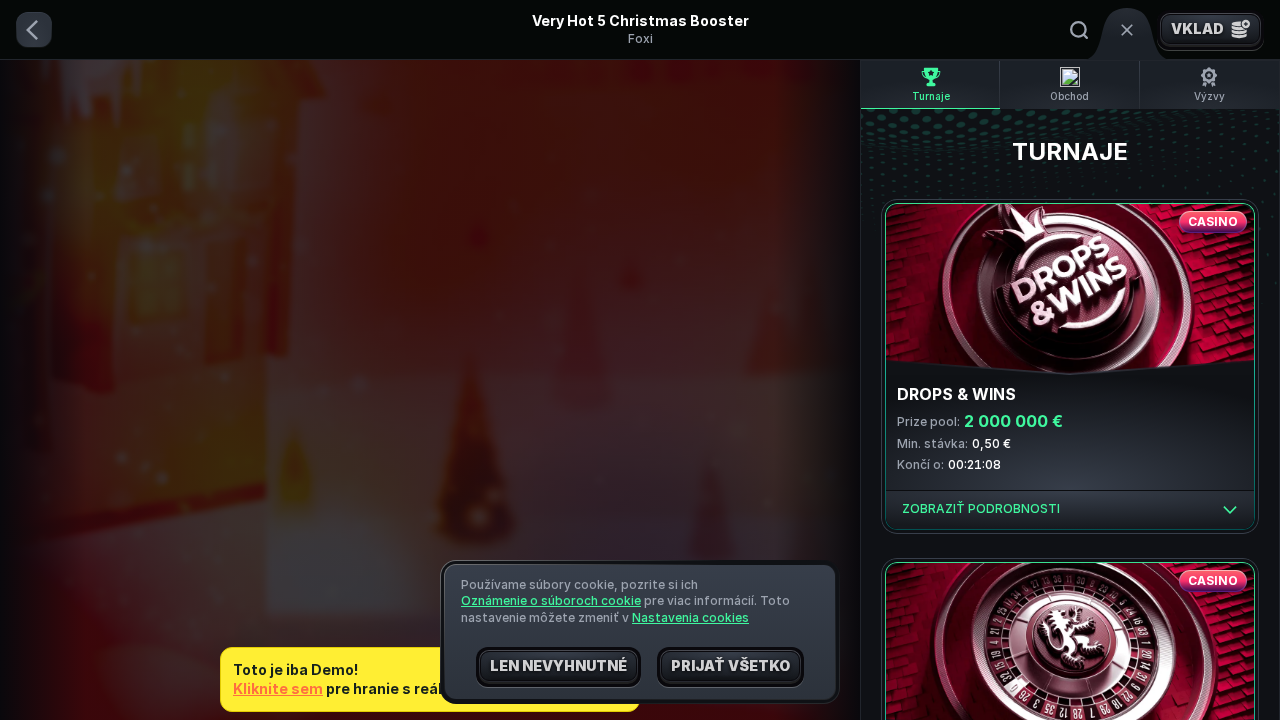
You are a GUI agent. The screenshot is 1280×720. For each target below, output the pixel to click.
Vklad (1197, 28)
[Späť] (34, 30)
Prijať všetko (730, 665)
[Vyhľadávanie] (1079, 30)
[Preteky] (1127, 30)
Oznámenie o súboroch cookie (551, 600)
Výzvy (1209, 96)
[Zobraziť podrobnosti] (1230, 510)
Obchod (1069, 96)
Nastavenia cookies (690, 618)
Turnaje (931, 96)
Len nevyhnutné (558, 665)
